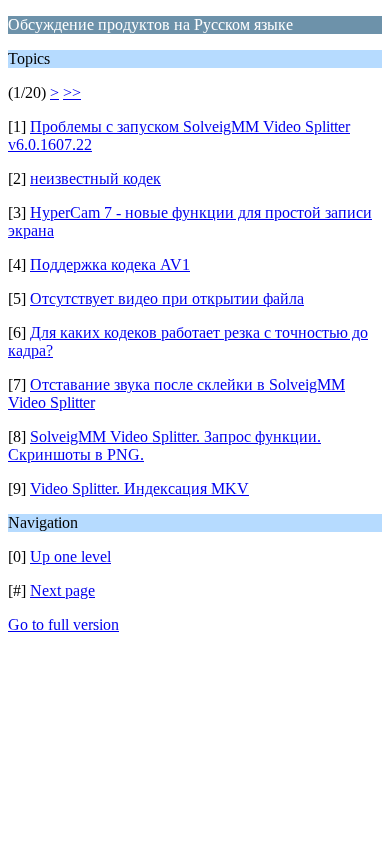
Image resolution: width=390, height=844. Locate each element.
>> (72, 92)
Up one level (70, 556)
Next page (62, 590)
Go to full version (63, 624)
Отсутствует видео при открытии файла (167, 298)
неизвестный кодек (95, 178)
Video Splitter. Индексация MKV (139, 488)
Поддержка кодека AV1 (110, 264)
